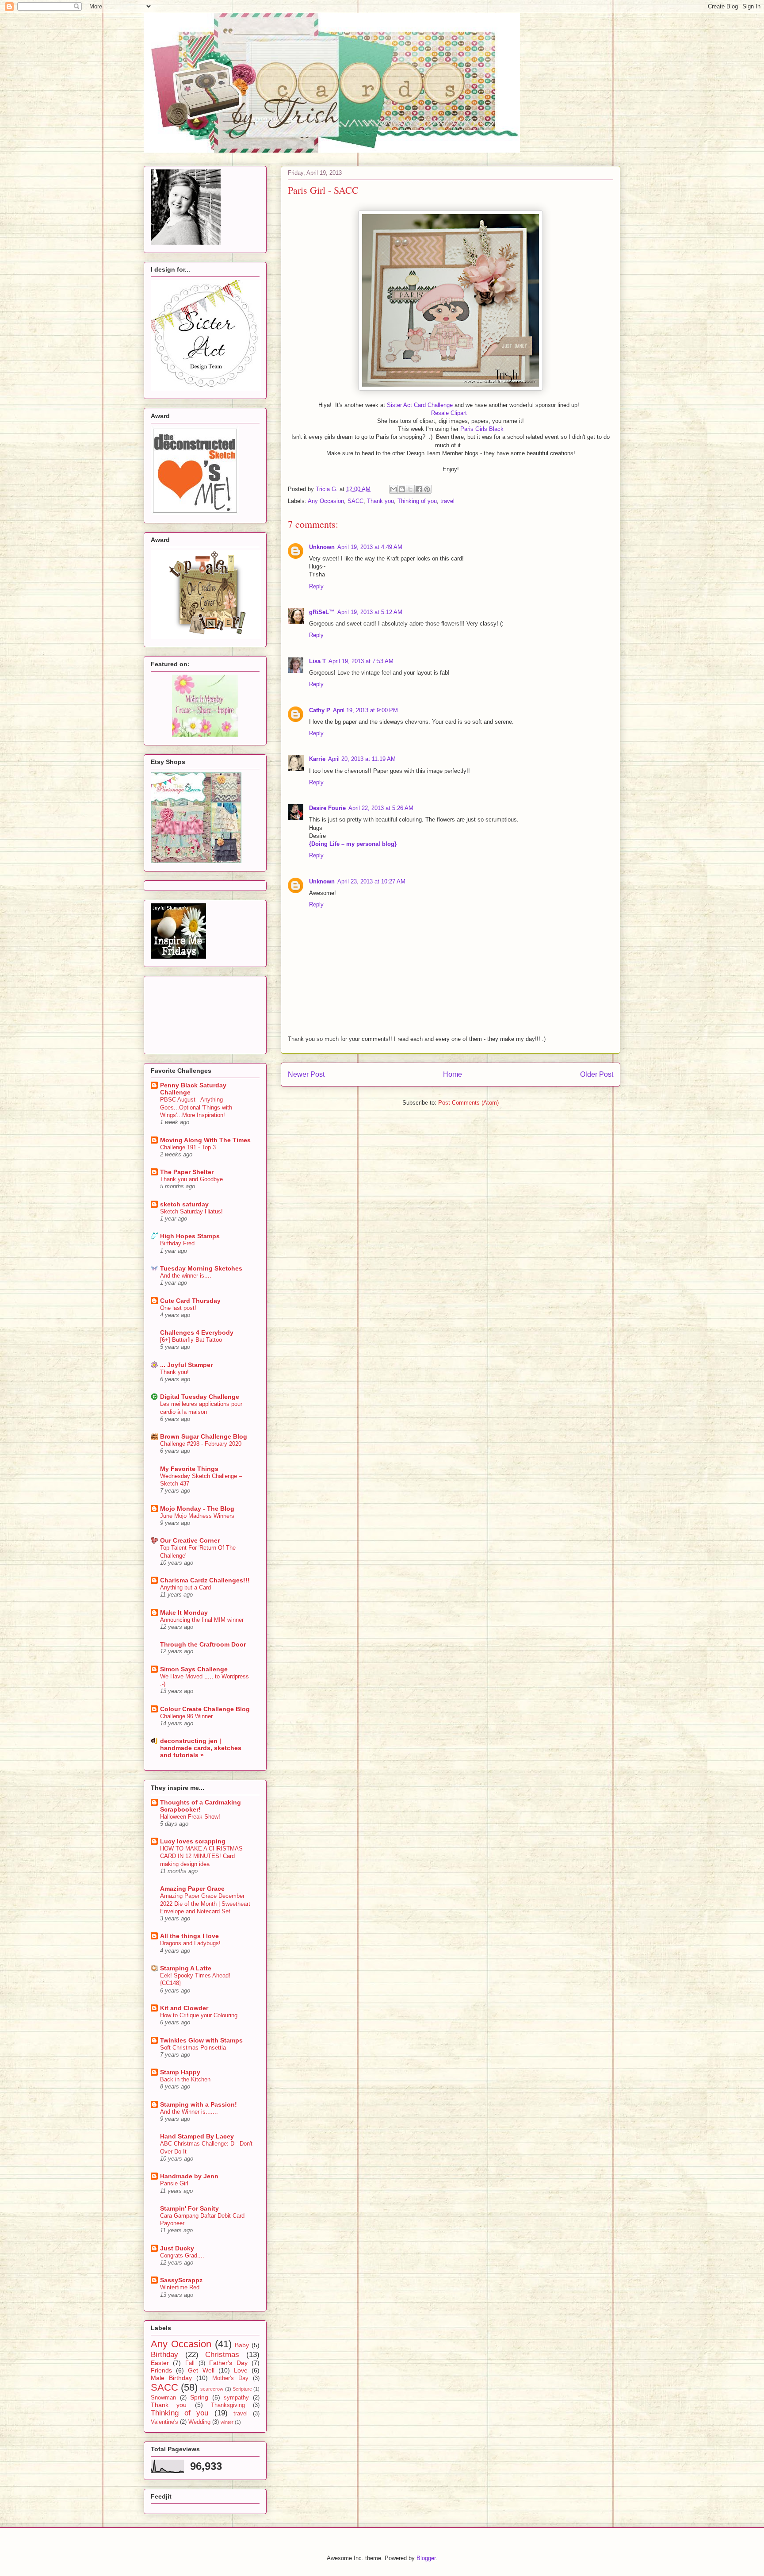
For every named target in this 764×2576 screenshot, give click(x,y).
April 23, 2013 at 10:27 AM (371, 881)
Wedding (199, 2422)
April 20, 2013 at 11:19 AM (362, 759)
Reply (316, 586)
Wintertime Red (180, 2287)
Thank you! (174, 1372)
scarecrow (212, 2389)
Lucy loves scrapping (193, 1841)
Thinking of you (417, 501)
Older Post (597, 1074)
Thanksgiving (228, 2405)
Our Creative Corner (190, 1540)
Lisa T (317, 661)
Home (453, 1074)
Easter (160, 2363)
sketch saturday (184, 1204)
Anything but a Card (185, 1587)
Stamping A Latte (186, 1968)
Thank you (380, 501)
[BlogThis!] (402, 489)
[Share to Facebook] (419, 489)
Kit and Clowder (184, 2008)
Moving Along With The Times (205, 1140)
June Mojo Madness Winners (197, 1516)
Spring (199, 2397)
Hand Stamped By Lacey (197, 2136)
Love (241, 2370)
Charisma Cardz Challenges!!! (205, 1580)
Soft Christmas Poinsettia (193, 2048)
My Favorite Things (189, 1469)
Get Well (201, 2370)
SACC (355, 501)
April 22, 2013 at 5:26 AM (381, 808)
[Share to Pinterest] (427, 489)
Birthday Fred (177, 1243)
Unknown (322, 547)
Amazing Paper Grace (192, 1889)
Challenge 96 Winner (186, 1716)
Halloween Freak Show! (190, 1817)
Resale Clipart (449, 413)
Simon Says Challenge (194, 1669)
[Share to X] (410, 489)
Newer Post (306, 1074)
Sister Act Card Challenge (420, 405)
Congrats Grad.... (182, 2255)
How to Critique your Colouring (199, 2015)
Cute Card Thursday (190, 1301)
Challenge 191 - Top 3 (188, 1147)
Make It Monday (184, 1612)
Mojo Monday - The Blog (197, 1509)
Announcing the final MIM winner (202, 1620)
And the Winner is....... (189, 2112)
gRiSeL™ (322, 612)
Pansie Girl (174, 2183)
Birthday (164, 2355)
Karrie (317, 759)
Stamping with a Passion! (199, 2104)
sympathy (236, 2398)
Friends (161, 2370)
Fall (190, 2363)
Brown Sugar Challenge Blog (204, 1436)
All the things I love (189, 1936)
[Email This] (393, 489)
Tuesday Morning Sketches (201, 1268)
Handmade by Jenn (189, 2176)
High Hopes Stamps (190, 1236)
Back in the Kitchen (185, 2079)
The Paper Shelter (187, 1172)
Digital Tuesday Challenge (200, 1397)
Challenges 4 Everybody (197, 1332)
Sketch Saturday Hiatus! (191, 1211)
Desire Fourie (327, 808)
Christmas (222, 2355)
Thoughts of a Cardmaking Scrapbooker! (201, 1806)
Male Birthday (171, 2378)
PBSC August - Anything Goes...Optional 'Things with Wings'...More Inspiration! (196, 1107)
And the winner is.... (186, 1276)
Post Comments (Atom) (468, 1103)
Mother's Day (230, 2378)
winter (227, 2422)
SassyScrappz (181, 2280)
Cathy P (320, 710)
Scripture (242, 2389)
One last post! (178, 1308)
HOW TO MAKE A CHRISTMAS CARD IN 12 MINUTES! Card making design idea (201, 1856)
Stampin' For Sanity (189, 2208)
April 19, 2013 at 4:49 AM (370, 547)
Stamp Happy (180, 2072)
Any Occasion (326, 501)
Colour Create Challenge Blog (205, 1709)
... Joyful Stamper (186, 1365)
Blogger (426, 2558)
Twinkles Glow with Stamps (201, 2040)
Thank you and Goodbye (191, 1179)
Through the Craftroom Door (203, 1644)
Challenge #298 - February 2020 (201, 1444)
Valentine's (164, 2422)
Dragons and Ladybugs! (190, 1943)
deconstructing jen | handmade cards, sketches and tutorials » (201, 1748)
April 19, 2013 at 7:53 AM (361, 661)
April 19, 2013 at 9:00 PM (365, 710)
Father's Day (228, 2363)
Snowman (163, 2398)
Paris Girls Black (482, 429)
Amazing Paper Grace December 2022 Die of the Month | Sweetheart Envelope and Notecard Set (205, 1904)
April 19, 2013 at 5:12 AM (370, 612)
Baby (242, 2345)
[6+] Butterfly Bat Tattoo (191, 1340)
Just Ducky (177, 2248)
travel (447, 501)
